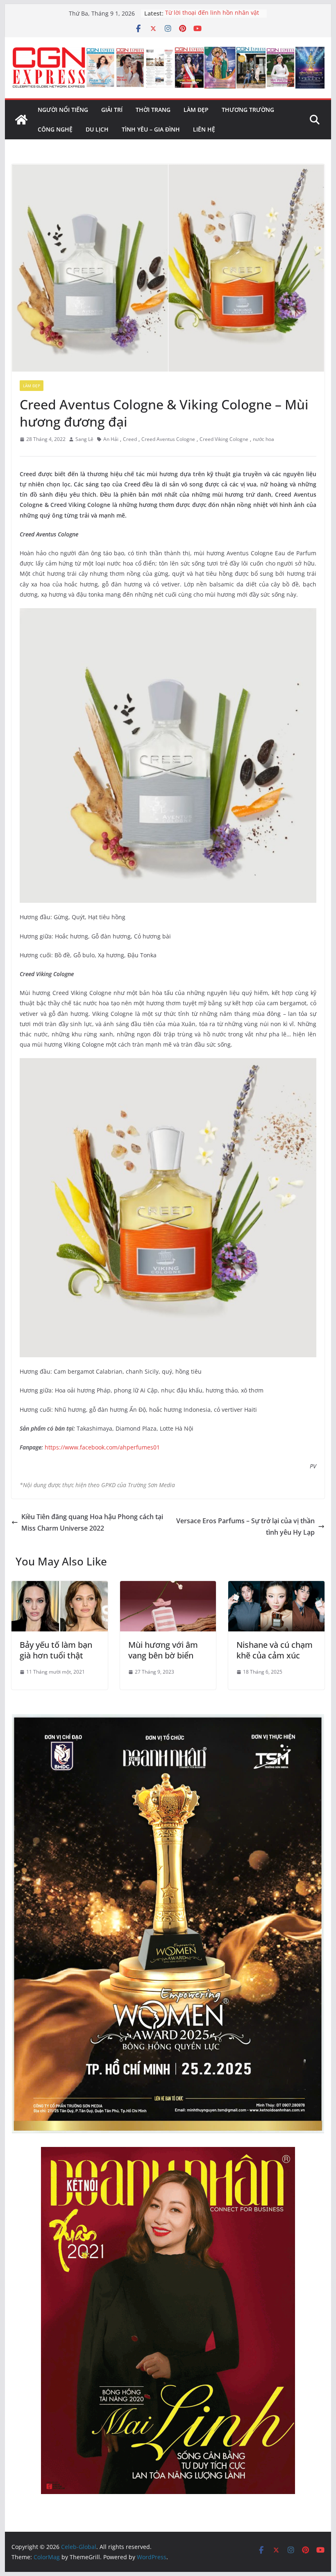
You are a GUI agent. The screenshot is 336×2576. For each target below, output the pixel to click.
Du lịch (97, 129)
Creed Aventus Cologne (168, 439)
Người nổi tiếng (63, 110)
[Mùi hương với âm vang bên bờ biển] (168, 1587)
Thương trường (248, 110)
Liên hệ (204, 129)
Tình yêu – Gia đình (151, 129)
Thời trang (153, 110)
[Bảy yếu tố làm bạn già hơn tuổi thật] (59, 1587)
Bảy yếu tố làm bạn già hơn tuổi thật (56, 1650)
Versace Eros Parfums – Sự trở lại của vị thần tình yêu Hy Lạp (245, 1527)
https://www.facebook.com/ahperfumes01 (102, 1447)
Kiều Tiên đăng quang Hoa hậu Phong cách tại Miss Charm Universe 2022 (92, 1523)
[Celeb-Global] (21, 120)
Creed (130, 439)
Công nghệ (55, 129)
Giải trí (112, 110)
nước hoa (263, 439)
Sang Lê (84, 439)
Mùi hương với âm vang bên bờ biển (163, 1650)
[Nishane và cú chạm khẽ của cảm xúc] (276, 1587)
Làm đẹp (196, 110)
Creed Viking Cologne (224, 439)
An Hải (111, 439)
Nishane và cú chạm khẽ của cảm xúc (275, 1650)
